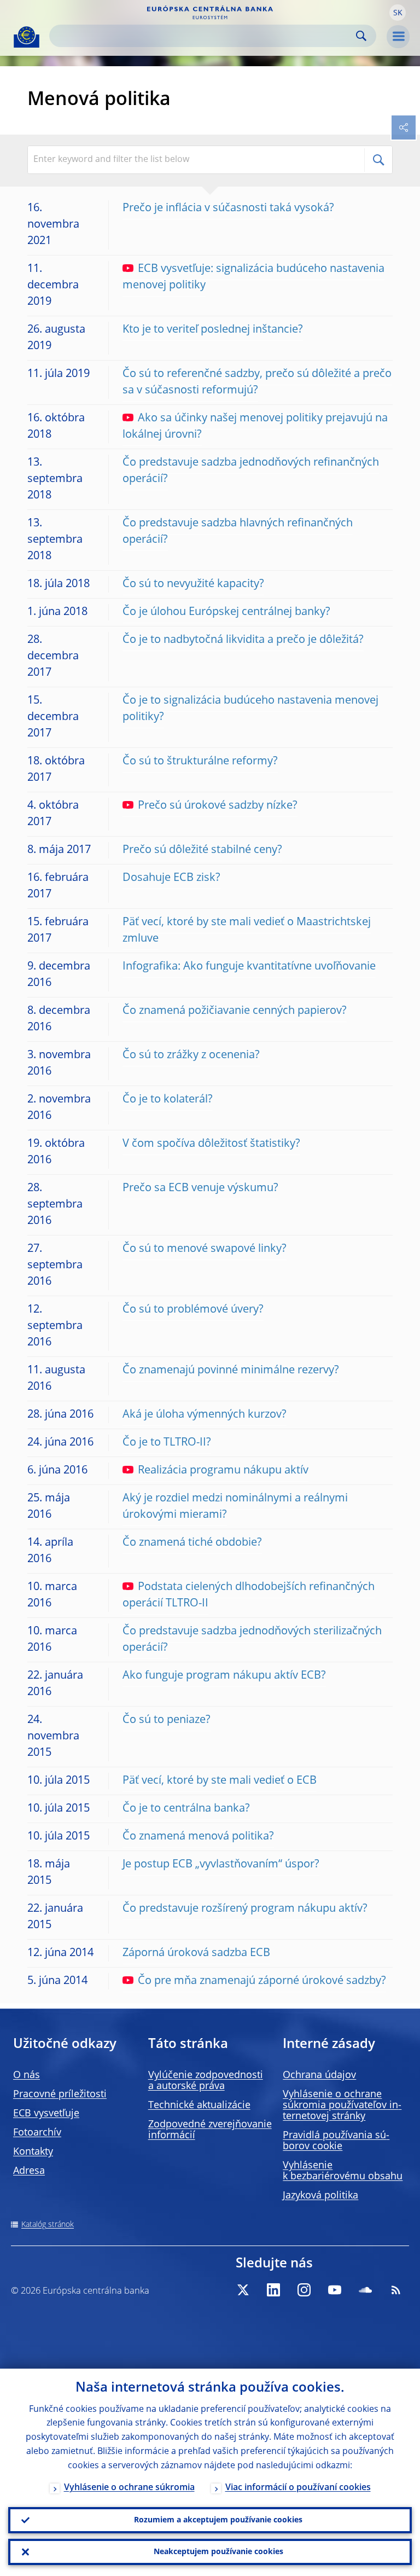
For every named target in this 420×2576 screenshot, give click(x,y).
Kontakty (33, 2152)
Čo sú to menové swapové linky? (205, 1249)
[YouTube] (335, 2290)
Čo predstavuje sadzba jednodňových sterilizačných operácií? (252, 1640)
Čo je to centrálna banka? (186, 1809)
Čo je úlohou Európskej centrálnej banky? (226, 612)
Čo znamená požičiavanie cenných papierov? (235, 1011)
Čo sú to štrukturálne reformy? (200, 762)
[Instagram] (304, 2290)
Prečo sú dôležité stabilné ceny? (202, 850)
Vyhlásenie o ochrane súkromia (129, 2488)
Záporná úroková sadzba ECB (196, 1953)
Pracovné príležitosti (60, 2095)
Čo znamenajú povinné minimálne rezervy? (231, 1371)
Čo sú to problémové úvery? (193, 1310)
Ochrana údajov (319, 2075)
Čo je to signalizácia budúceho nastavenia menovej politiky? (250, 709)
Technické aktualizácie (199, 2105)
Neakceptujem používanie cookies (218, 2552)
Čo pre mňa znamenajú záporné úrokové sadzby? (262, 1981)
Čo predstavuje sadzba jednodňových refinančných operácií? (251, 471)
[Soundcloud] (365, 2290)
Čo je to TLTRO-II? (167, 1443)
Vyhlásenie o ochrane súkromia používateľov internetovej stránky (342, 2105)
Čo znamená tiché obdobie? (192, 1543)
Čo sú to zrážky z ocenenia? (191, 1055)
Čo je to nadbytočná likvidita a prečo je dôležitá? (243, 640)
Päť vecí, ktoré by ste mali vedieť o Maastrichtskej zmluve (247, 931)
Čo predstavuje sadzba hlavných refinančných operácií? (238, 532)
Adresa (29, 2171)
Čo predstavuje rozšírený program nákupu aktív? (245, 1909)
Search (361, 36)
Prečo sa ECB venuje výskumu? (200, 1188)
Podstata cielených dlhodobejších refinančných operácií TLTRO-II (249, 1596)
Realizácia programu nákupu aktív (223, 1471)
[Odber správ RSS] (396, 2290)
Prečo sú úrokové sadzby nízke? (218, 806)
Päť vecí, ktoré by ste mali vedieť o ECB (220, 1781)
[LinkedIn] (273, 2290)
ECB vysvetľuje (46, 2114)
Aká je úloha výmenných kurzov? (205, 1415)
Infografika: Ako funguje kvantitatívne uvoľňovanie (249, 967)
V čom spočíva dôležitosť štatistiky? (211, 1144)
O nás (27, 2075)
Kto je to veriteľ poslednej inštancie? (213, 330)
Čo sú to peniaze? (167, 1720)
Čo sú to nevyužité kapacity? (193, 584)
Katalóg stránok (48, 2225)
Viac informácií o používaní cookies (298, 2488)
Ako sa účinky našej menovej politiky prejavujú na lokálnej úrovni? (255, 427)
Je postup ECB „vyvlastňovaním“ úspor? (221, 1865)
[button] (398, 13)
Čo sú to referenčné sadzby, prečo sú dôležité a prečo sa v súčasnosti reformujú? (257, 382)
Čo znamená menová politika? (198, 1837)
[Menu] (398, 37)
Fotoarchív (37, 2133)
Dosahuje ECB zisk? (171, 878)
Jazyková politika (320, 2196)
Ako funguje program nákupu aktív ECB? (224, 1676)
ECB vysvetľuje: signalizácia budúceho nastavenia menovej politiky (253, 277)
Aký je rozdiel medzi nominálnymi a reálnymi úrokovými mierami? (235, 1507)
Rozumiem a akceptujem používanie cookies (218, 2520)
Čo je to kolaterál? (168, 1100)
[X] (243, 2290)
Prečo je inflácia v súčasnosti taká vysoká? (228, 208)
